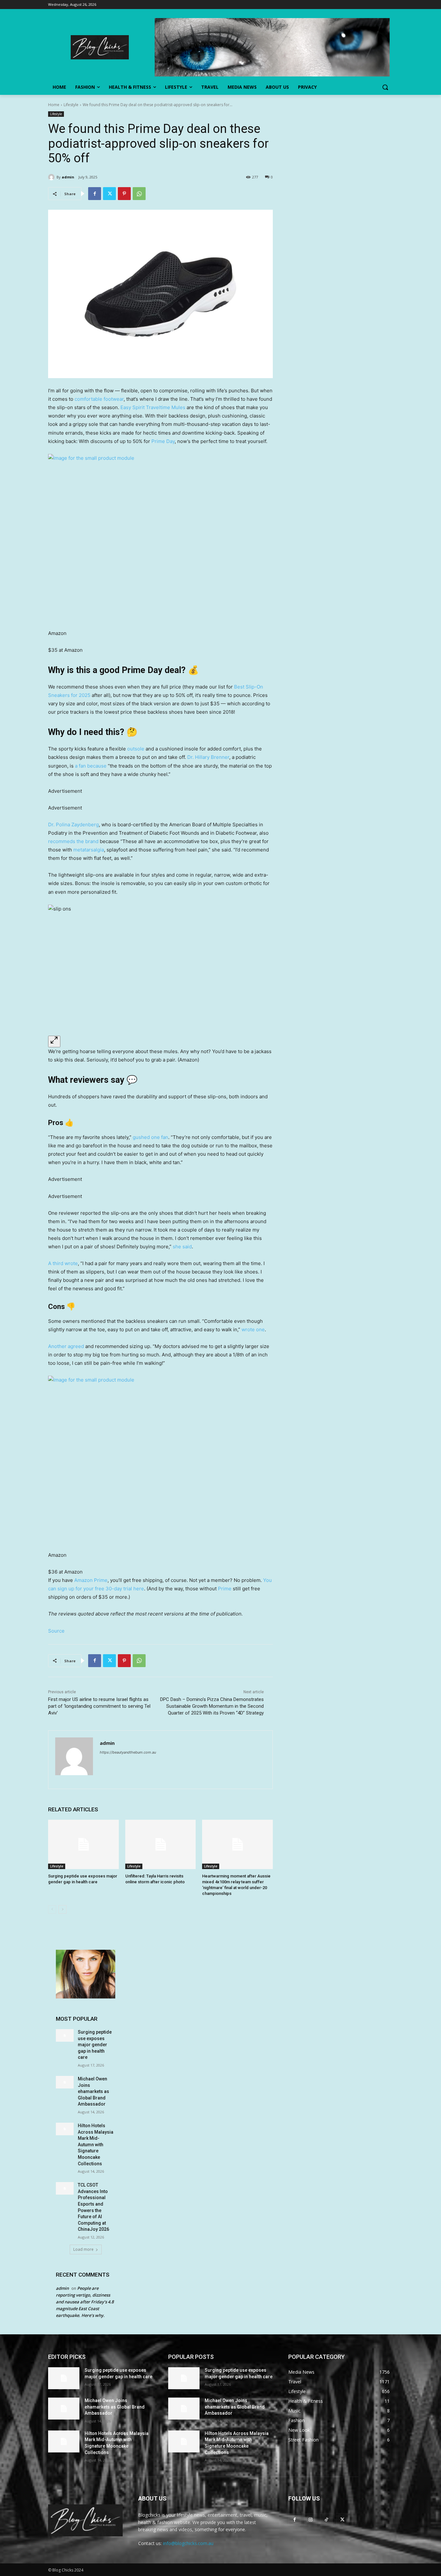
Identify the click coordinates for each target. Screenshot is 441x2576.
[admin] (52, 177)
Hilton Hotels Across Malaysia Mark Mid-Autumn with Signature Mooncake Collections (96, 2145)
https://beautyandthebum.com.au (128, 1752)
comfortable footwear (99, 399)
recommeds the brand (73, 841)
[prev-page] (52, 1909)
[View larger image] (54, 1041)
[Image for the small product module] (160, 538)
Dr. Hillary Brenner (208, 757)
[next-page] (62, 1909)
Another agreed (66, 1346)
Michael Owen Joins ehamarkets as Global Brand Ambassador (93, 2091)
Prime (225, 1589)
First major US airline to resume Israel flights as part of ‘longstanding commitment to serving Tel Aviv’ (99, 1706)
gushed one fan (150, 1137)
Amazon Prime (91, 1580)
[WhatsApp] (139, 194)
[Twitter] (109, 194)
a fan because (91, 766)
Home (54, 105)
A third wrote (63, 1263)
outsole (136, 749)
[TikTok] (326, 2519)
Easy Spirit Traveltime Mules (153, 407)
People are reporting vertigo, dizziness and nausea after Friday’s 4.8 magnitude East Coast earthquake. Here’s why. (85, 2302)
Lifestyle (71, 105)
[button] (385, 87)
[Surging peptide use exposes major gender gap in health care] (83, 1844)
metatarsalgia (89, 850)
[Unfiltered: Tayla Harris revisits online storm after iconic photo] (161, 1844)
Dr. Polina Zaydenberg (73, 825)
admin (68, 177)
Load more (83, 2249)
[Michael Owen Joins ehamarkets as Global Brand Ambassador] (65, 2082)
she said (182, 1247)
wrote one (253, 1329)
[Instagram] (310, 2519)
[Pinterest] (124, 194)
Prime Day (163, 441)
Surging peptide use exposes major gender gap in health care (95, 2045)
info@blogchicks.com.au (188, 2543)
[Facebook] (95, 194)
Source (56, 1631)
